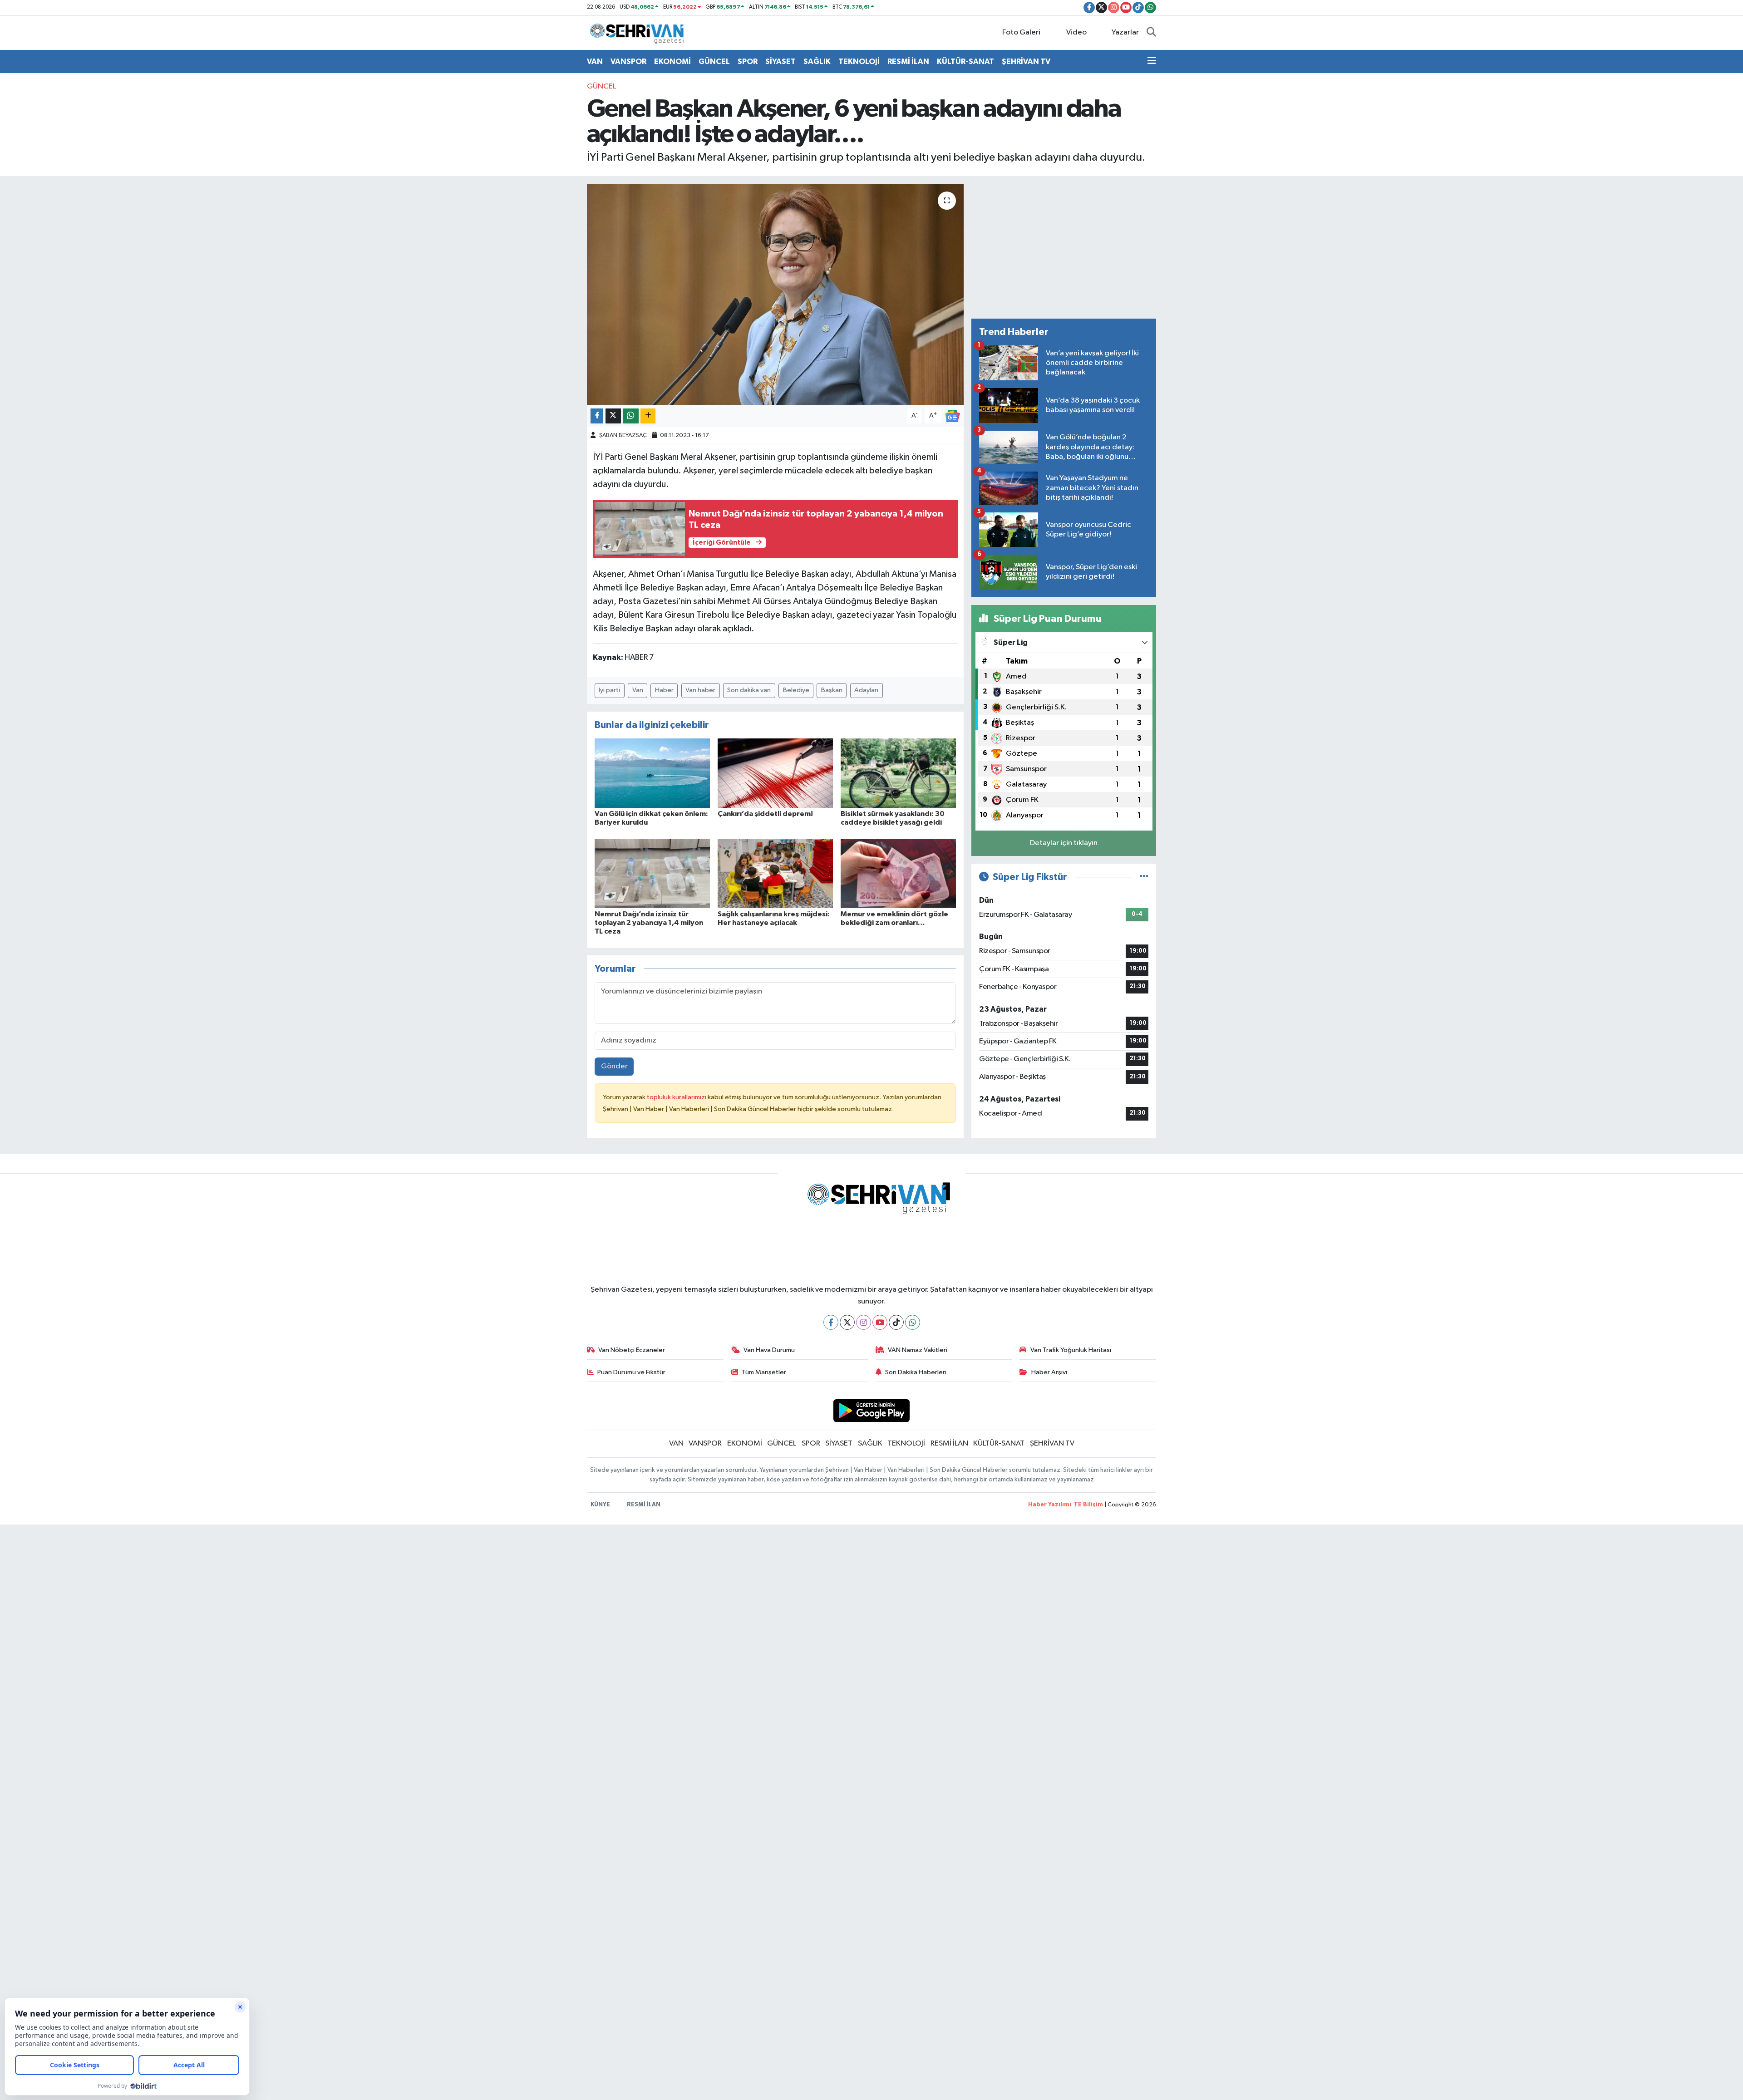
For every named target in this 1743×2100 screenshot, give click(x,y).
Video (1076, 32)
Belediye (796, 690)
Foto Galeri (1021, 32)
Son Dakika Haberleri (916, 1372)
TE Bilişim (1088, 1505)
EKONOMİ (672, 61)
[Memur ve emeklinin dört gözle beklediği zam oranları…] (898, 873)
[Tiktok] (896, 1322)
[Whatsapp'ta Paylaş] (631, 416)
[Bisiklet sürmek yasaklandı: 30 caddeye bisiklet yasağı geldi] (898, 773)
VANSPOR (628, 61)
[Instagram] (864, 1322)
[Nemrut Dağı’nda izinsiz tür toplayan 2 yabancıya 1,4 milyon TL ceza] (652, 873)
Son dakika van (749, 690)
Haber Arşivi (1049, 1372)
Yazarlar (1125, 32)
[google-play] (872, 1410)
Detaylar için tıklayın (1064, 843)
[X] (847, 1322)
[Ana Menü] (1152, 62)
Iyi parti (609, 690)
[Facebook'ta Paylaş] (597, 416)
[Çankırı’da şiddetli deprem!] (775, 773)
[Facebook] (831, 1322)
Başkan (832, 690)
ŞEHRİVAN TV (1026, 61)
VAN (595, 61)
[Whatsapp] (913, 1322)
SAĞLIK (817, 61)
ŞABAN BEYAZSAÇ (623, 435)
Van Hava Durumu (769, 1350)
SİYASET (780, 61)
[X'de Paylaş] (613, 416)
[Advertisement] (1064, 247)
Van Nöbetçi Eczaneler (632, 1350)
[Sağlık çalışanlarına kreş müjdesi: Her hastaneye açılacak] (775, 873)
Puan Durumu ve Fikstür (631, 1372)
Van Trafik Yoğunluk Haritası (1071, 1350)
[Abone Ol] (952, 416)
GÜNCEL (714, 61)
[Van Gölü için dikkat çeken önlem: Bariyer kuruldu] (652, 773)
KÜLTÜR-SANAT (965, 61)
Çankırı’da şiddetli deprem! (765, 814)
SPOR (748, 61)
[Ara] (1151, 33)
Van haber (700, 690)
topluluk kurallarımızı (677, 1097)
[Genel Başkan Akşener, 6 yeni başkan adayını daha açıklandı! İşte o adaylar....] (775, 294)
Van (638, 690)
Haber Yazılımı (1050, 1505)
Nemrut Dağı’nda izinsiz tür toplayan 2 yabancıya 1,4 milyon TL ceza (649, 923)
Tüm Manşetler (764, 1372)
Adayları (866, 690)
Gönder (614, 1066)
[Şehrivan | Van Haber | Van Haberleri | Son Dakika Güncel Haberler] (639, 32)
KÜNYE (600, 1505)
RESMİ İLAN (908, 61)
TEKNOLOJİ (859, 61)
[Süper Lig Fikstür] (1144, 877)
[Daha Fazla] (648, 416)
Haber (664, 690)
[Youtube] (880, 1322)
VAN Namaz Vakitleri (918, 1350)
